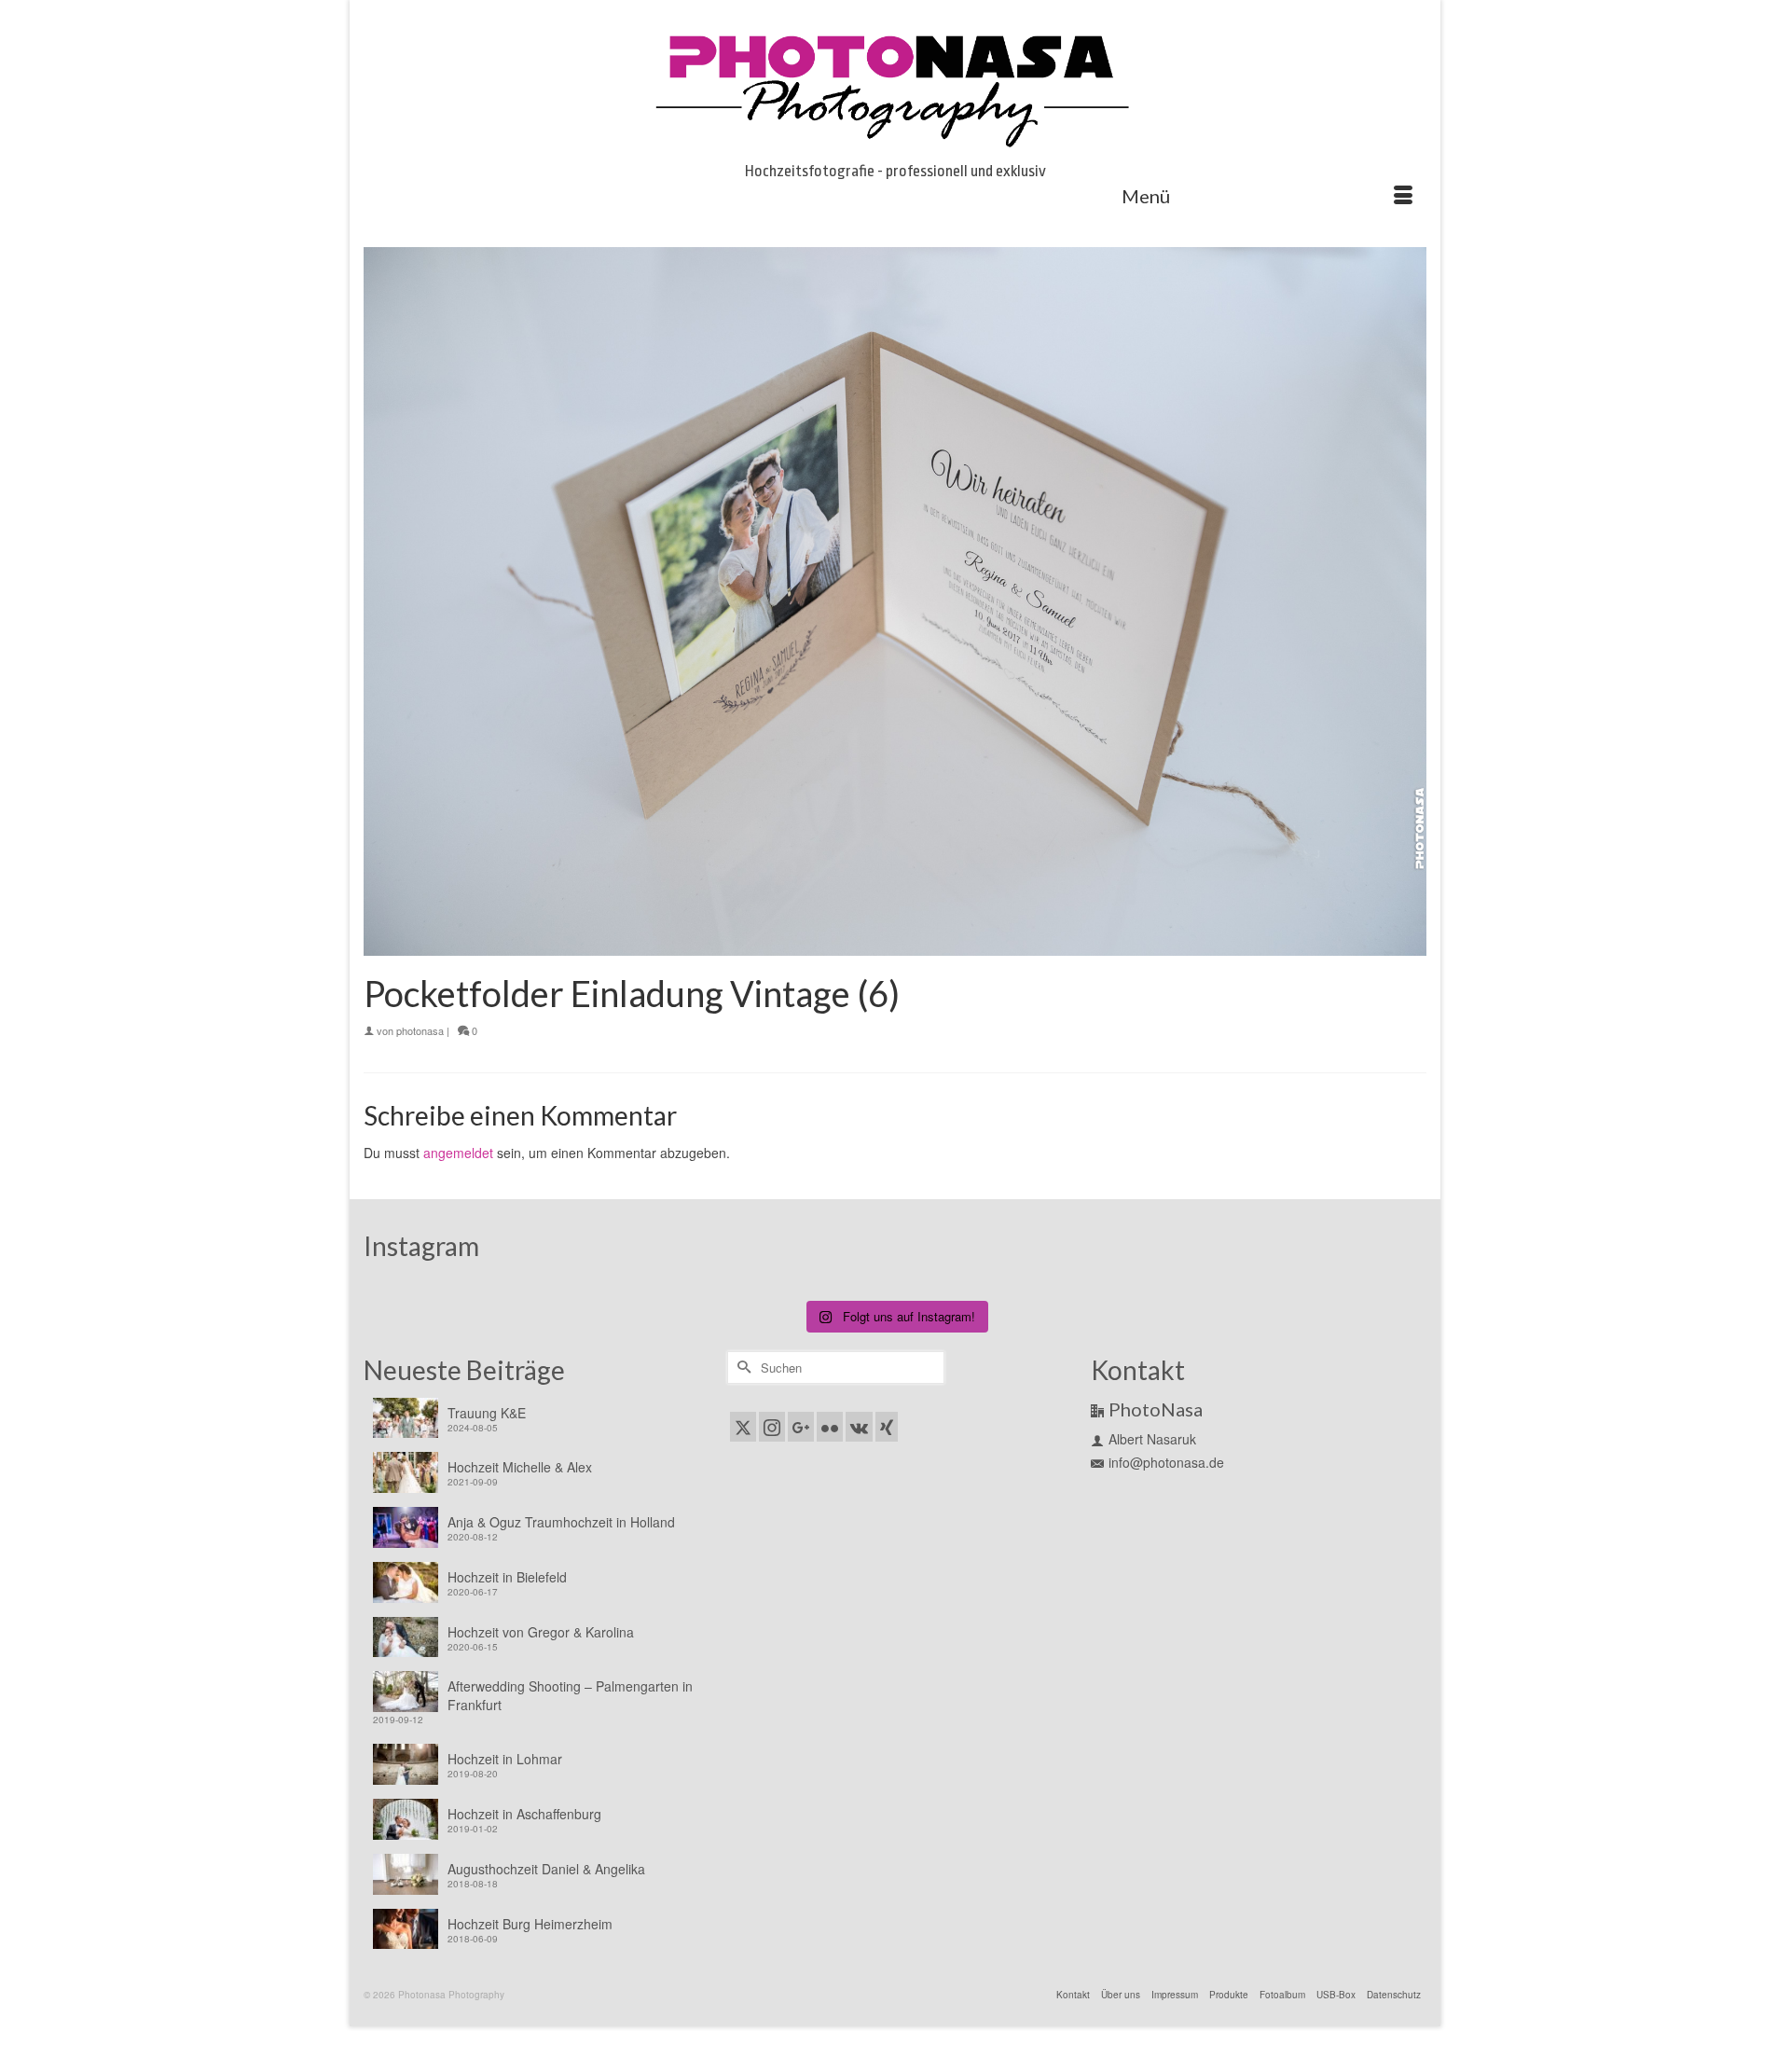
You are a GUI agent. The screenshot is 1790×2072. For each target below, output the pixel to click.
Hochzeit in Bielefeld (507, 1577)
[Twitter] (743, 1427)
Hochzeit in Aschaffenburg (524, 1814)
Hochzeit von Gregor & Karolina (541, 1632)
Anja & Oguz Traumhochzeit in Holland (561, 1522)
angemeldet (458, 1153)
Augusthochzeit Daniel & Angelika (546, 1869)
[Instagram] (772, 1427)
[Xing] (887, 1427)
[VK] (859, 1427)
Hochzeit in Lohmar (505, 1759)
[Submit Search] (741, 1368)
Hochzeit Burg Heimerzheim (530, 1924)
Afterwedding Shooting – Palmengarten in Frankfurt (570, 1695)
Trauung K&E (487, 1413)
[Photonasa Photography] (895, 86)
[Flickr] (830, 1427)
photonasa (420, 1030)
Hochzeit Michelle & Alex (520, 1467)
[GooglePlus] (801, 1427)
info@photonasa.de (1166, 1462)
